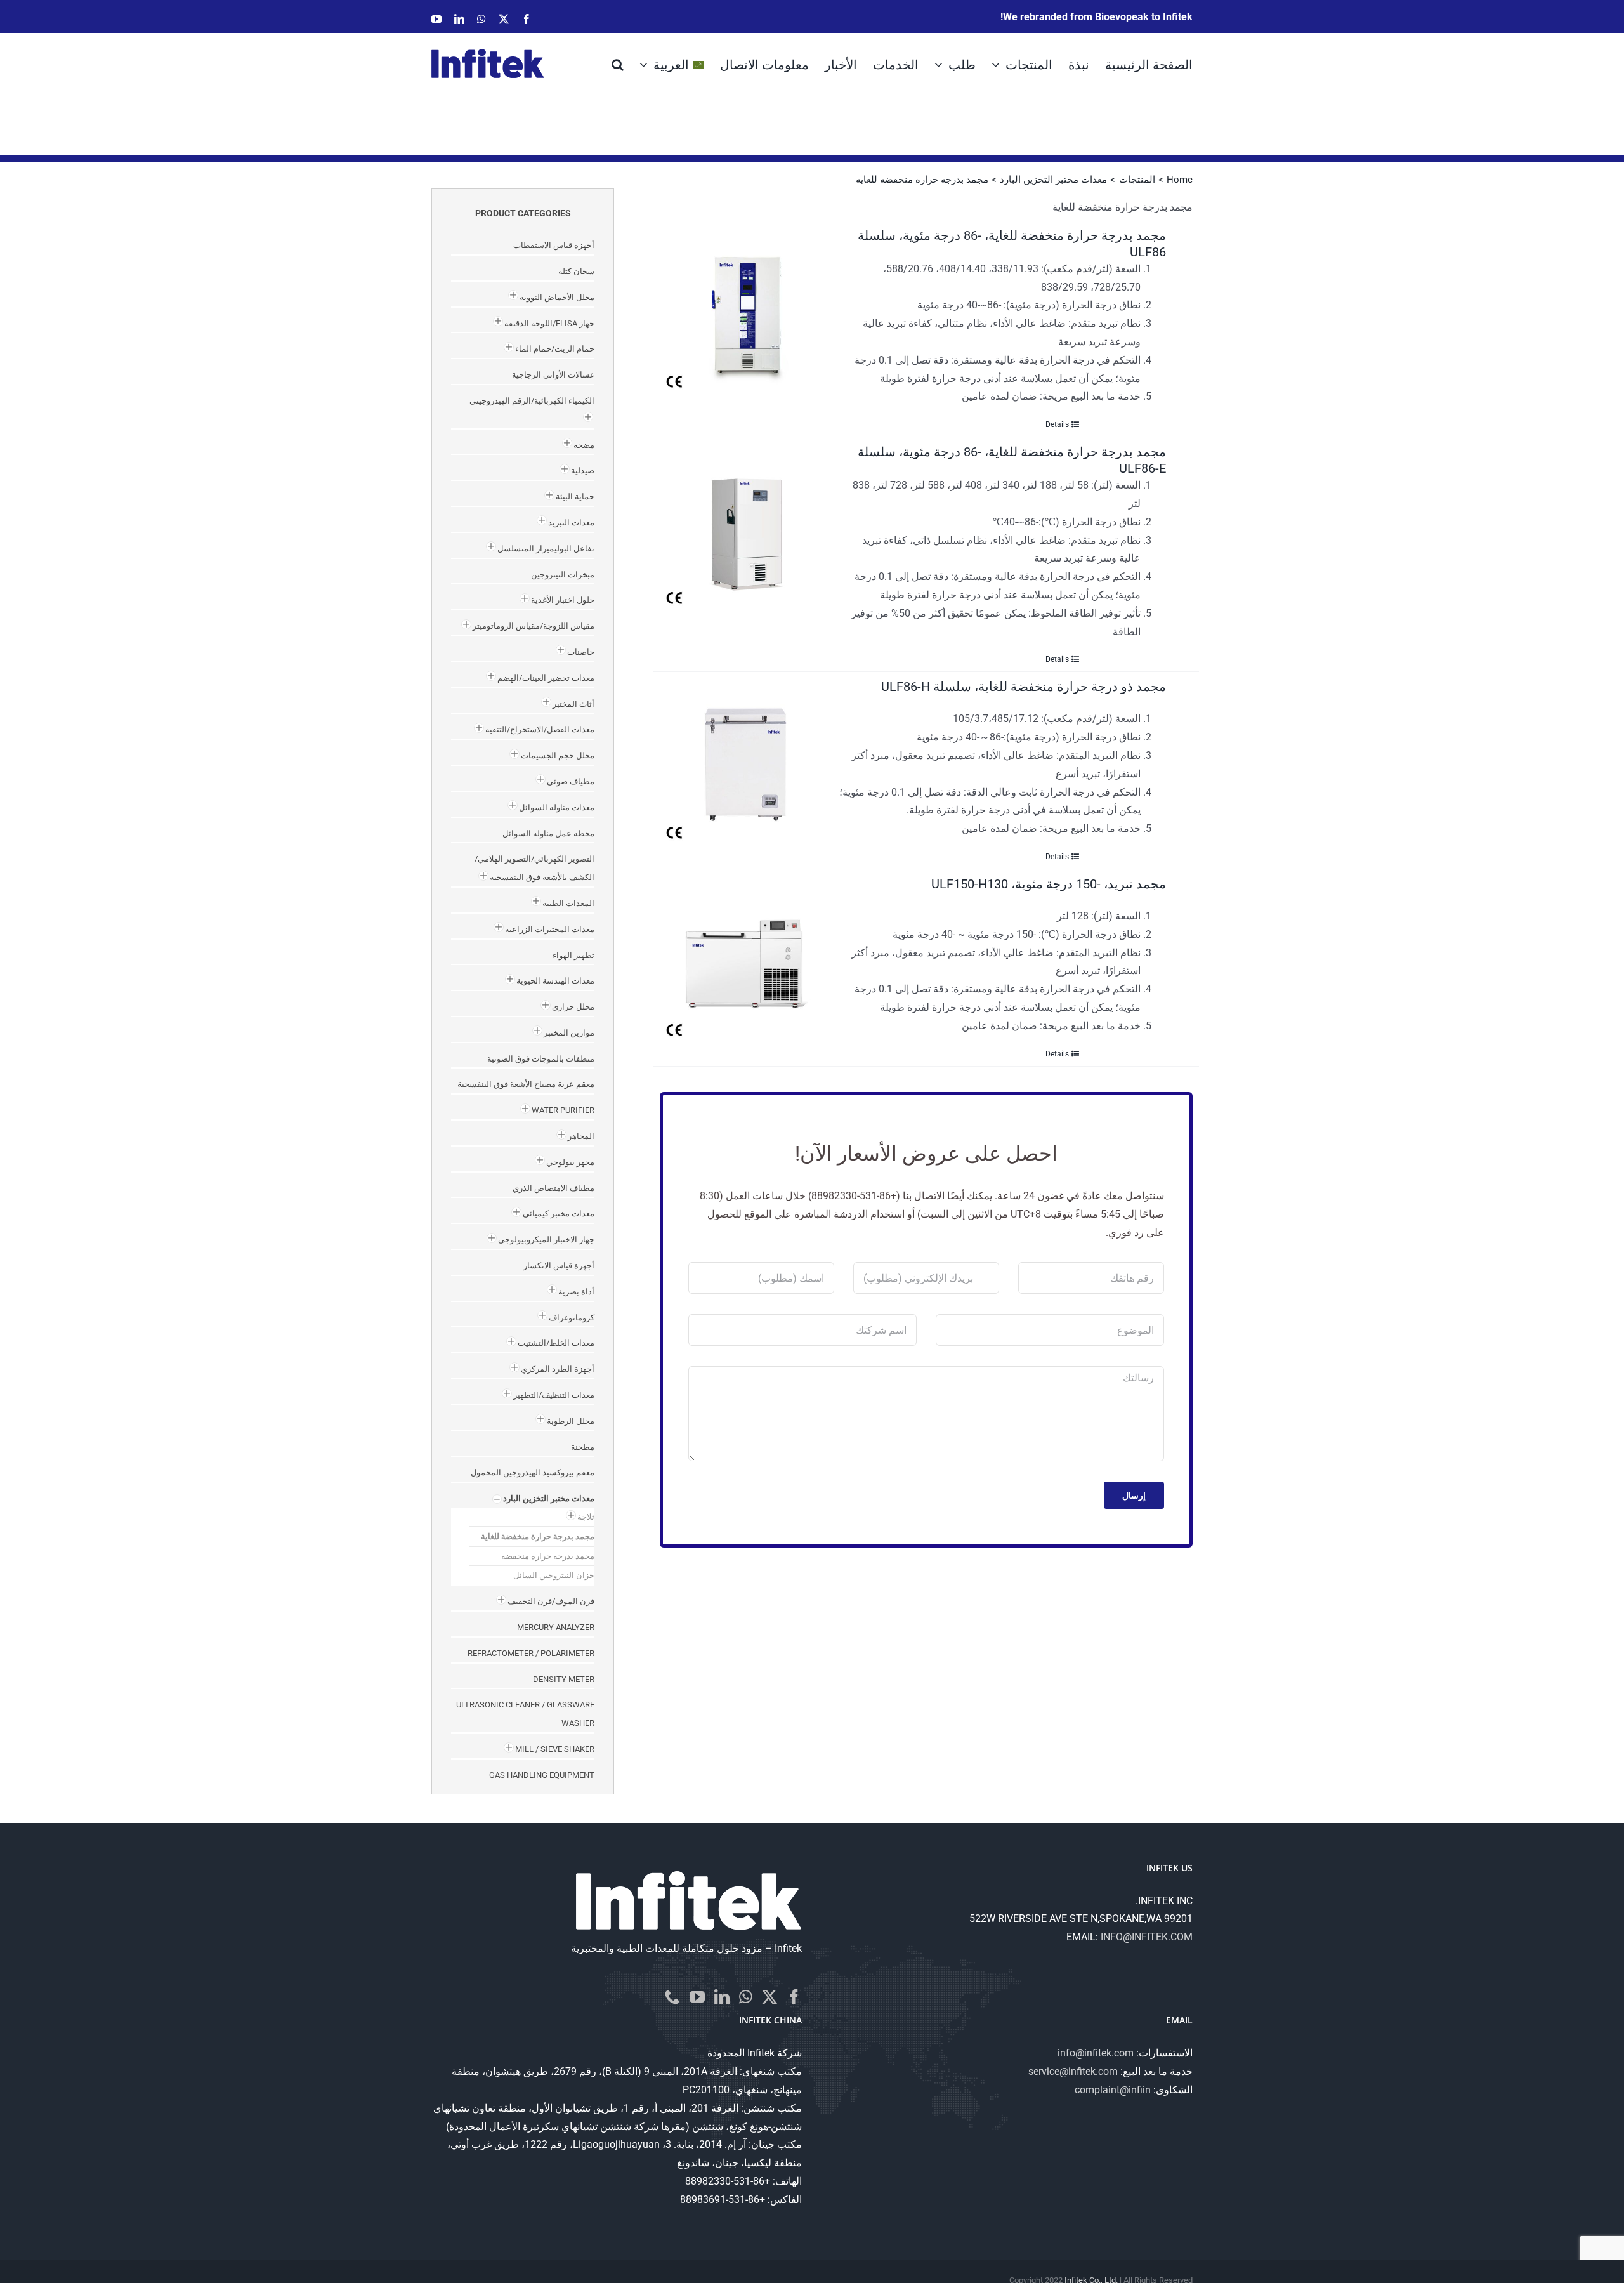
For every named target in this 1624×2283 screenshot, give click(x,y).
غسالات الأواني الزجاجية (553, 375)
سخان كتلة (576, 271)
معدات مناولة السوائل (557, 807)
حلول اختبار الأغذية (563, 600)
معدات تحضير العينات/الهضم (546, 678)
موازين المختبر (569, 1033)
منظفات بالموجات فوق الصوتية (541, 1059)
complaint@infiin (1113, 2090)
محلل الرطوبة (571, 1421)
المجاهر (581, 1136)
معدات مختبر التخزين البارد (549, 1498)
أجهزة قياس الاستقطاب (554, 245)
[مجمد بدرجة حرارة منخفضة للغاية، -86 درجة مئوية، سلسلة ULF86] (746, 309)
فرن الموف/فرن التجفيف (551, 1601)
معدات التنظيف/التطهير (554, 1395)
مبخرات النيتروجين (563, 575)
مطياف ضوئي (571, 781)
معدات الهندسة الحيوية (555, 981)
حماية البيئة (575, 497)
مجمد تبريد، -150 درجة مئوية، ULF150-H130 (1049, 884)
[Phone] (672, 1997)
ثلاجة (586, 1517)
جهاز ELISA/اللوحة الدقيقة (549, 323)
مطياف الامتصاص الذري (553, 1188)
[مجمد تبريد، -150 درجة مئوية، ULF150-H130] (746, 957)
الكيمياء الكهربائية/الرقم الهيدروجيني (532, 401)
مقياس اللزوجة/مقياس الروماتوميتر (534, 626)
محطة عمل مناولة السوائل (548, 833)
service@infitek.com (1073, 2071)
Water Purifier (563, 1110)
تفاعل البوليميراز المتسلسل (546, 549)
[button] (618, 63)
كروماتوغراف (572, 1318)
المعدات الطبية (568, 903)
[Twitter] (769, 1997)
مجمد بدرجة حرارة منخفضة (548, 1556)
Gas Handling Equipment (542, 1775)
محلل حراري (573, 1007)
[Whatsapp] (746, 1997)
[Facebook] (794, 1997)
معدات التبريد (571, 523)
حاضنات (581, 652)
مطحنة (583, 1447)
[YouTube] (697, 1997)
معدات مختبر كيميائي (559, 1214)
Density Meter (564, 1679)
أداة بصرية (576, 1292)
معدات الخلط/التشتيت (556, 1343)
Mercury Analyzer (556, 1627)
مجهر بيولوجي (570, 1162)
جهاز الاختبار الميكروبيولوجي (546, 1240)
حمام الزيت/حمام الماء (555, 349)
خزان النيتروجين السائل (554, 1575)
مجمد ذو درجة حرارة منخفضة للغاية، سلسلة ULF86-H (1024, 687)
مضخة (584, 445)
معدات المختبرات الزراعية (550, 929)
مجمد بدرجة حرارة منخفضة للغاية (538, 1536)
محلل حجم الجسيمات (558, 755)
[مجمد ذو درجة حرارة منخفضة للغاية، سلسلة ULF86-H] (746, 760)
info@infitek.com (1096, 2053)
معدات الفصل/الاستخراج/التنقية (540, 729)
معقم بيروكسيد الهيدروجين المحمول (533, 1472)
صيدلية (583, 470)
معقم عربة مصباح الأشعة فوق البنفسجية (526, 1084)
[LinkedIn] (722, 1997)
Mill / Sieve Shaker (555, 1749)
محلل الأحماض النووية (557, 297)
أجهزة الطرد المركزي (558, 1369)
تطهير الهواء (573, 955)
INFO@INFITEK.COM (1147, 1937)
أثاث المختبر (573, 704)
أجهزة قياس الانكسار (559, 1266)
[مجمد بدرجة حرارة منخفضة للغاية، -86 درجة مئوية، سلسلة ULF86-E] (746, 525)
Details (1057, 424)
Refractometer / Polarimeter (531, 1653)
